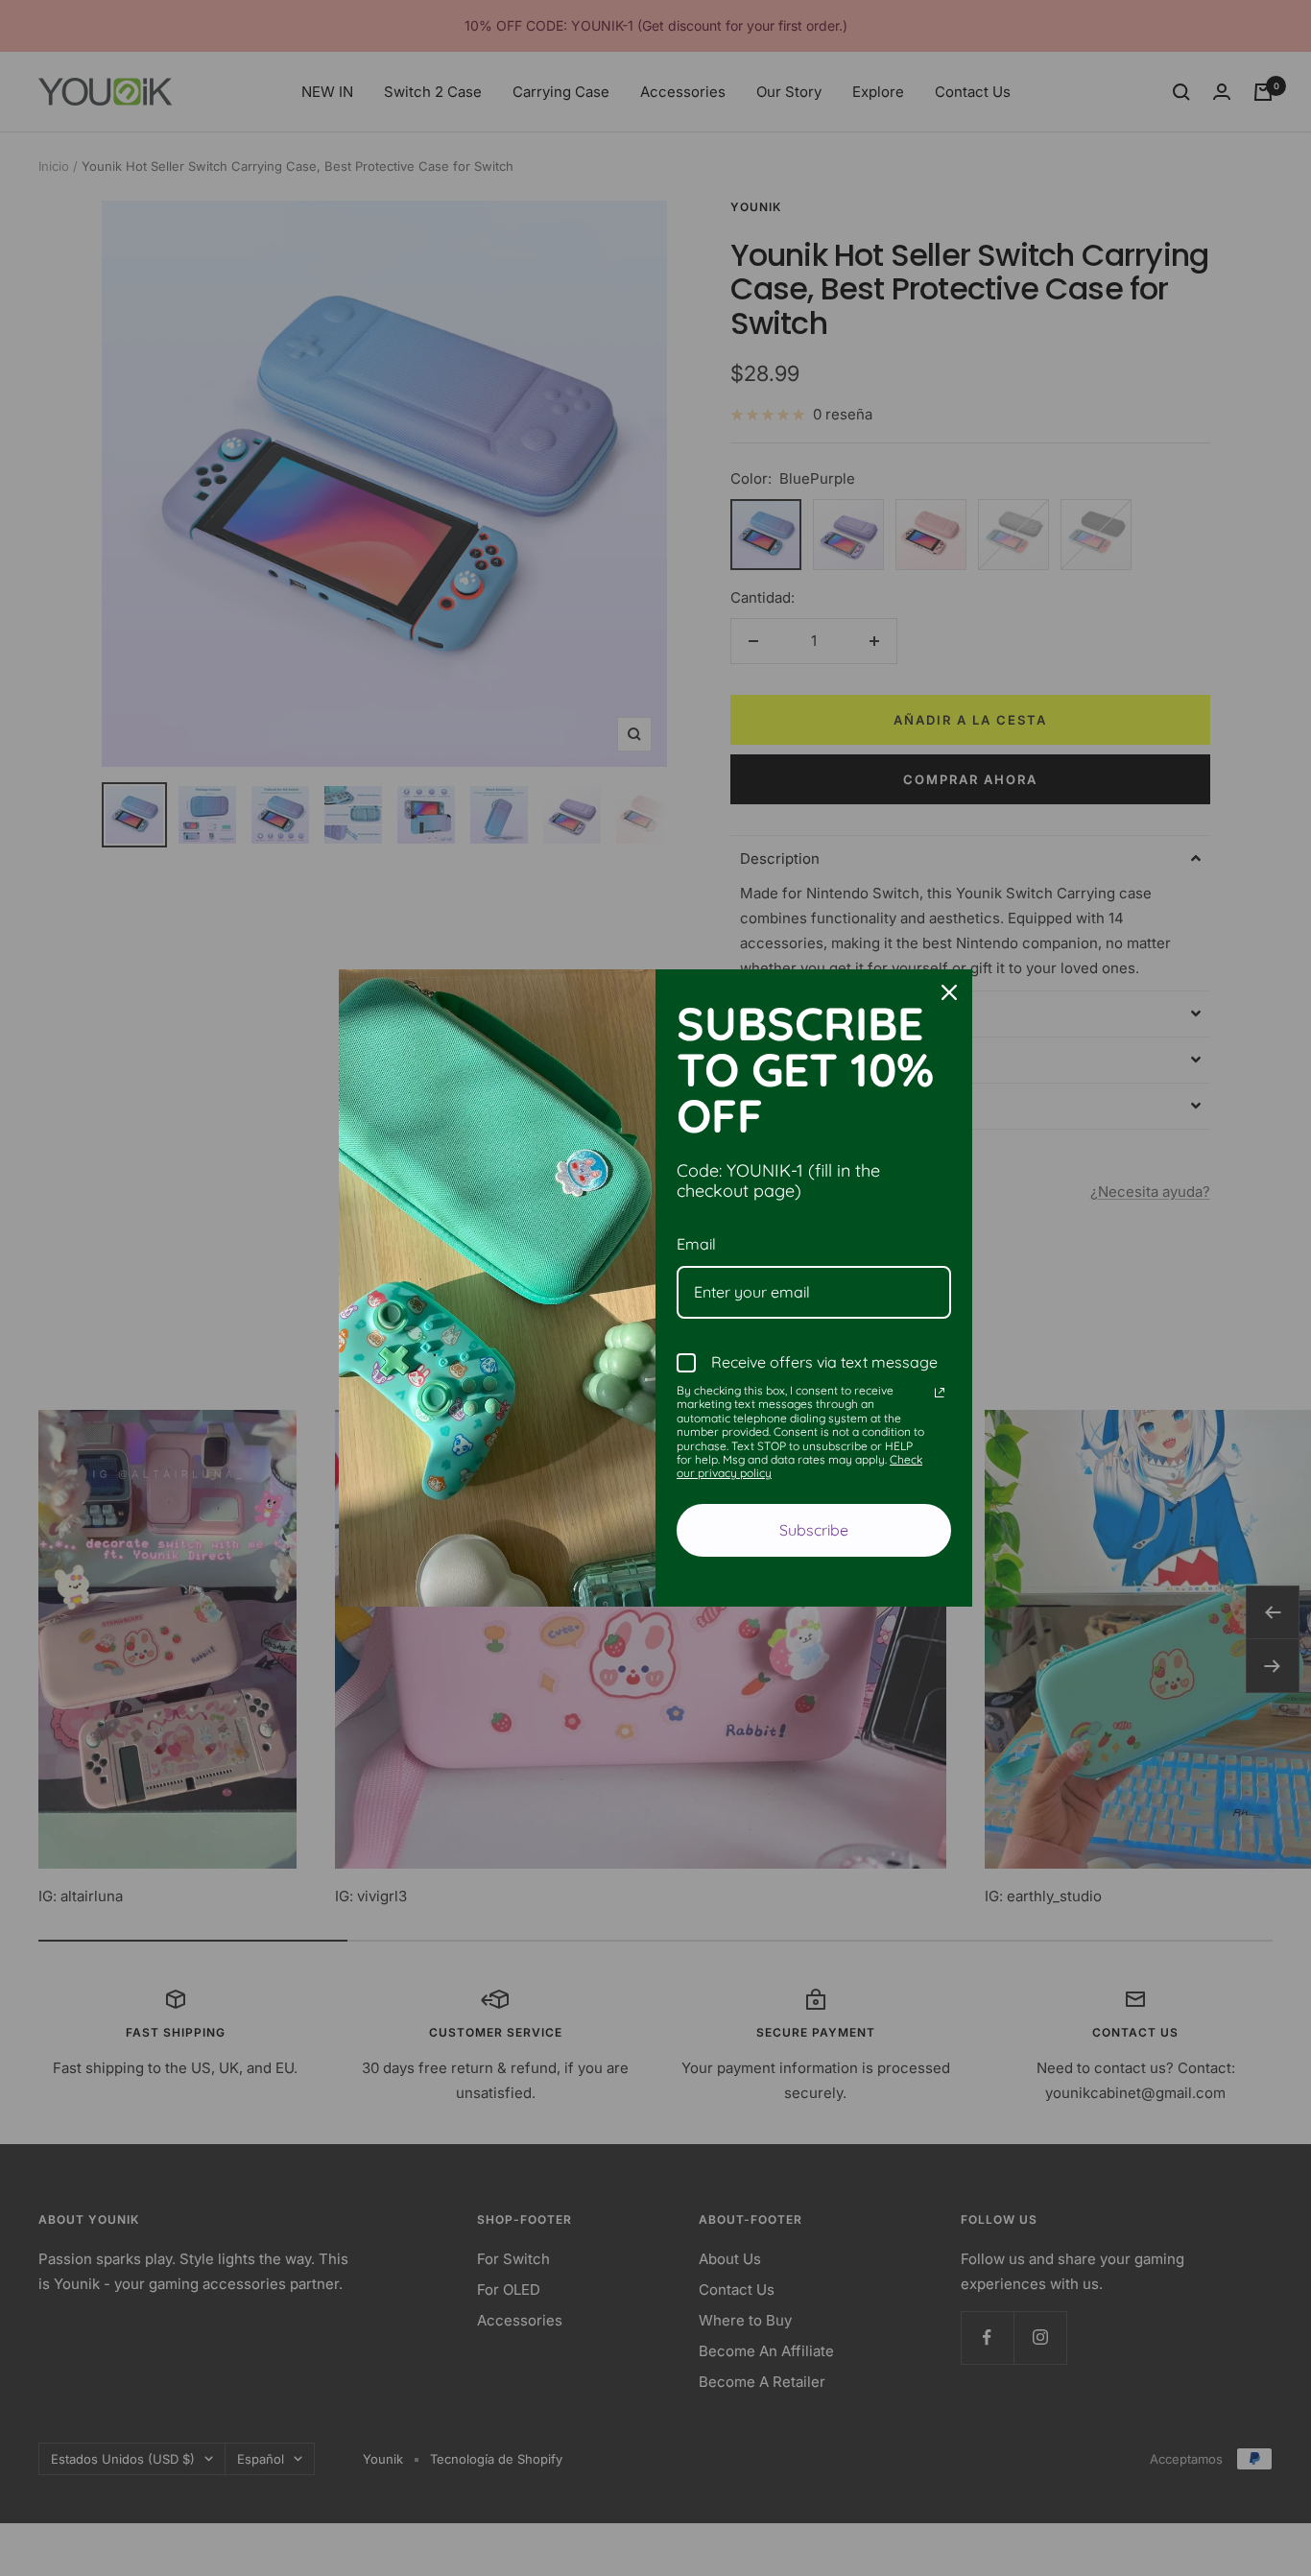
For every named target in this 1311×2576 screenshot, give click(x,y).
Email (696, 1244)
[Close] (949, 992)
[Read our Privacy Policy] (940, 1393)
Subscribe (814, 1530)
